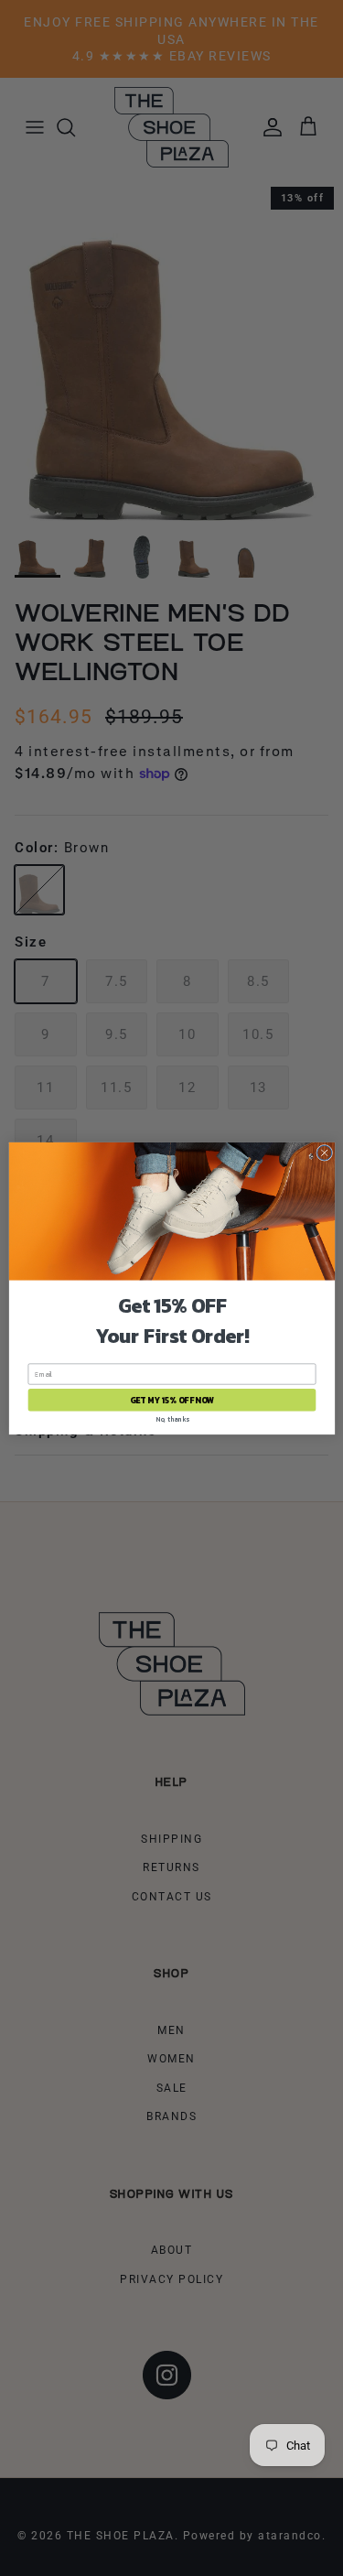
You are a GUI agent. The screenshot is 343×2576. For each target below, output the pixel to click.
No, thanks (171, 1418)
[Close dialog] (324, 1153)
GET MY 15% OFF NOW (171, 1400)
